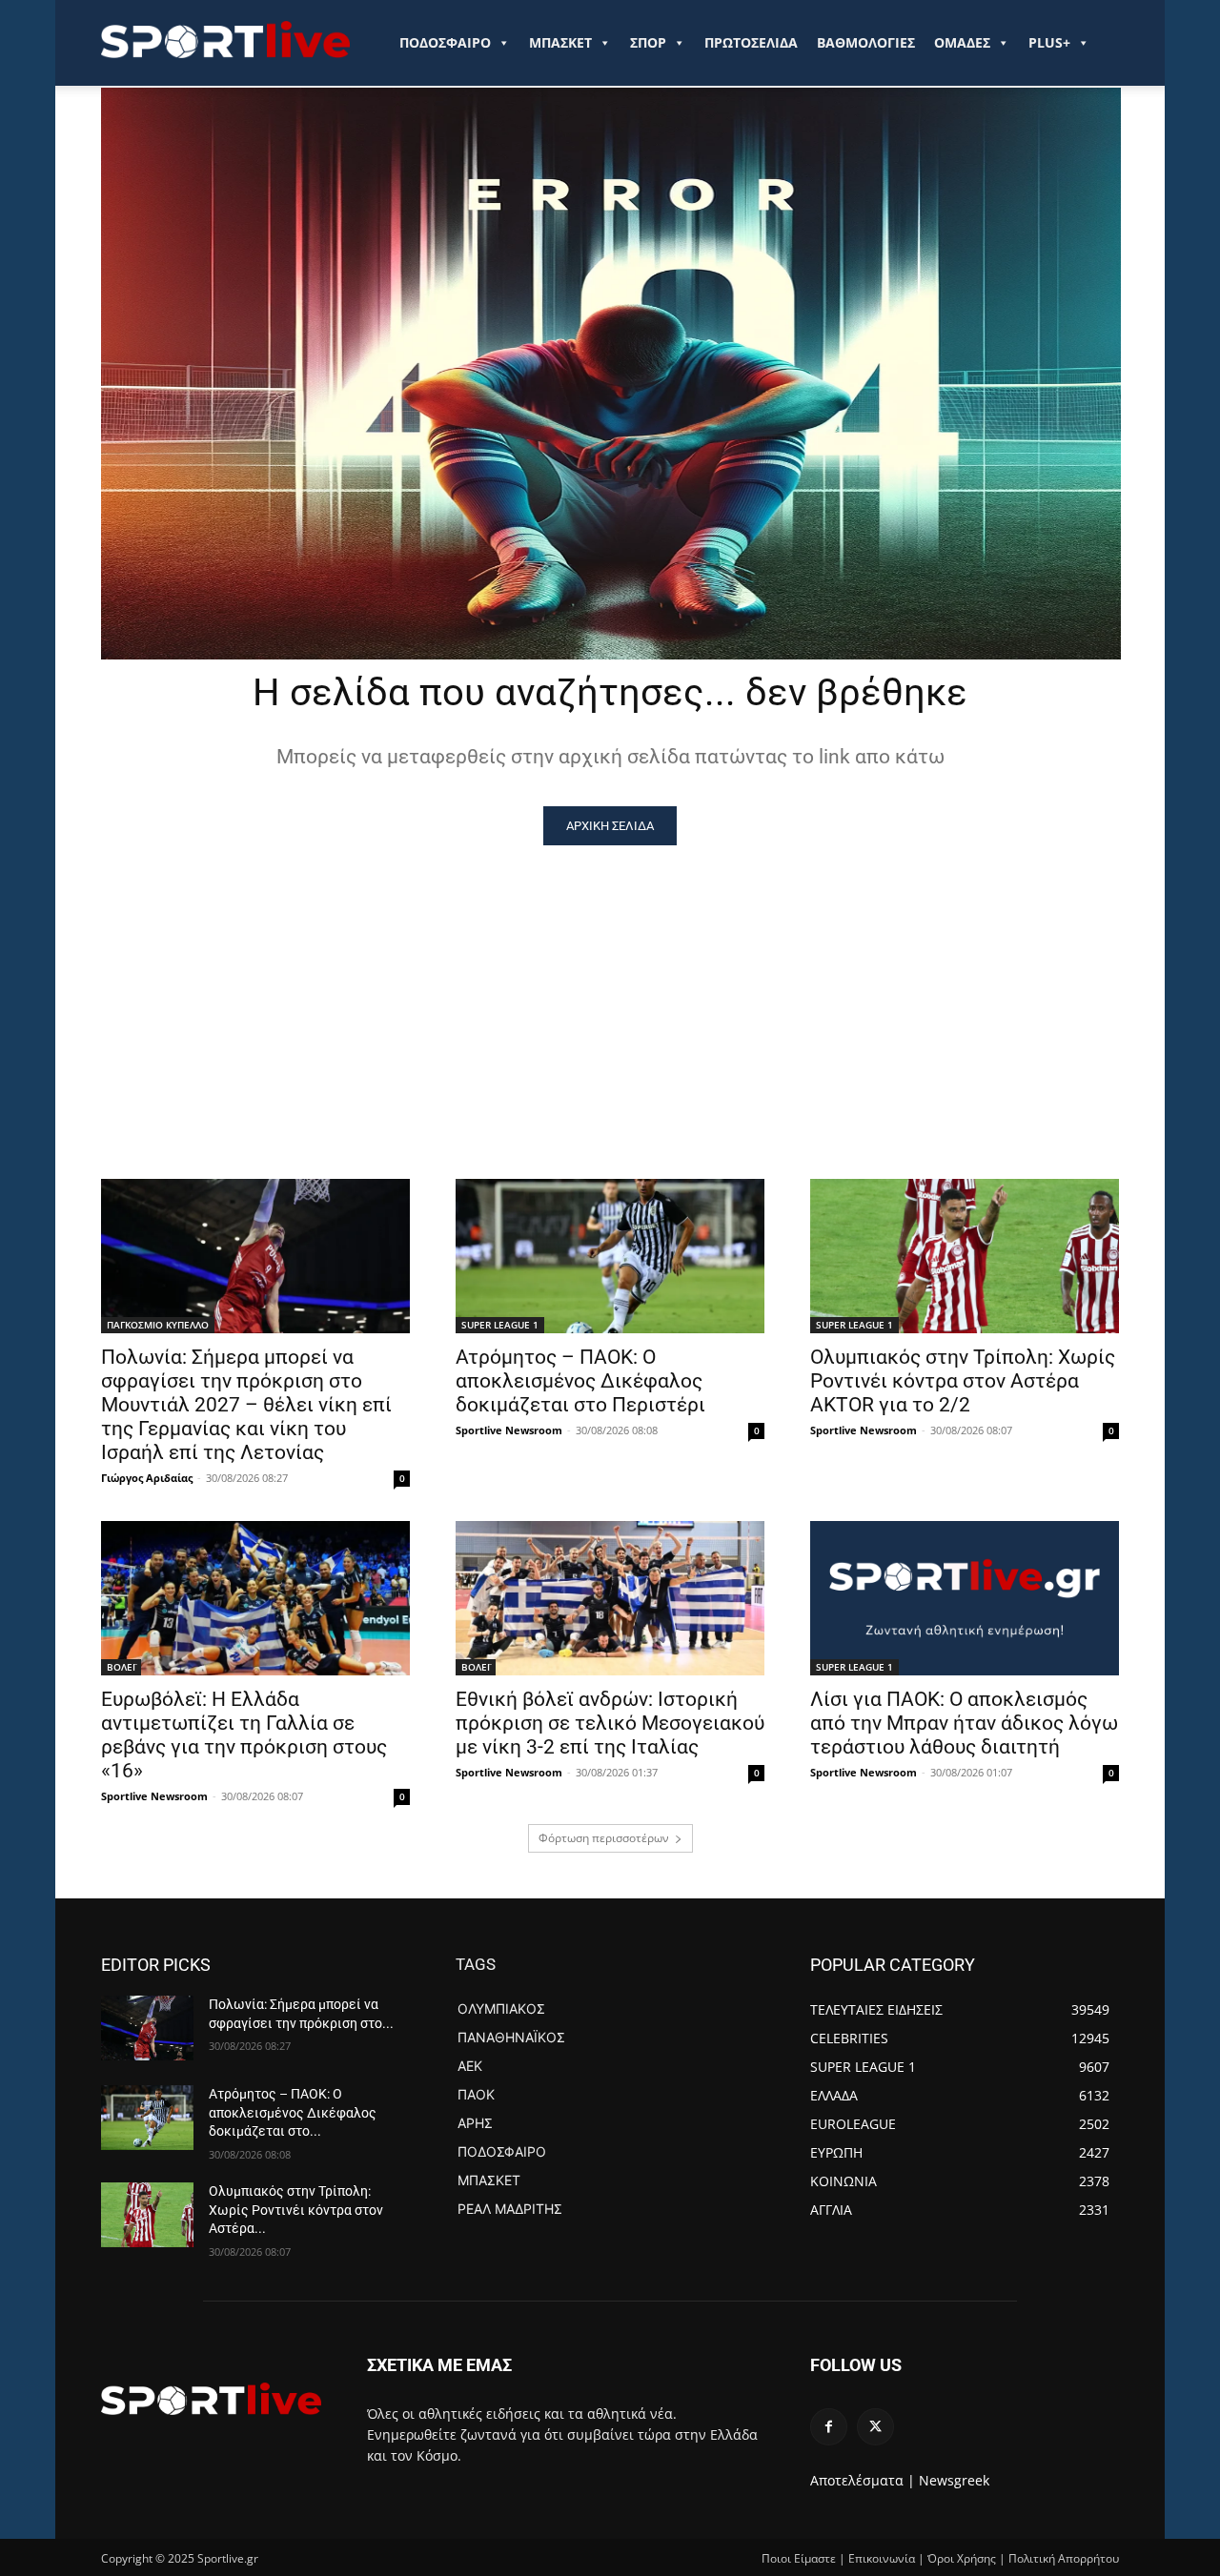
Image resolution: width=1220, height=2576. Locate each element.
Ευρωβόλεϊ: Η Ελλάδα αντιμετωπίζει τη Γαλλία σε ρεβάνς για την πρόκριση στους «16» (244, 1735)
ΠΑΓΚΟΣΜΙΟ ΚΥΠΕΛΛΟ (158, 1325)
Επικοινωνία (882, 2558)
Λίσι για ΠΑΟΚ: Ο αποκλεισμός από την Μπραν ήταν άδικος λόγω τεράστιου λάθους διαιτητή (964, 1723)
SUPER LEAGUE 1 (500, 1325)
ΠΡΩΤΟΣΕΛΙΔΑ (751, 42)
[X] (875, 2427)
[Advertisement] (610, 988)
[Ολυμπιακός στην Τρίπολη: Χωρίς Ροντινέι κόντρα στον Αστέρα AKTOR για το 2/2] (965, 1256)
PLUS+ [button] (1049, 42)
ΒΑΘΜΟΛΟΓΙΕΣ (866, 42)
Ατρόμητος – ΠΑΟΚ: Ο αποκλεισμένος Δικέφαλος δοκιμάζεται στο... (293, 2112)
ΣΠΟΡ (648, 42)
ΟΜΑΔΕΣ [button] (962, 42)
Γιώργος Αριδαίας (147, 1478)
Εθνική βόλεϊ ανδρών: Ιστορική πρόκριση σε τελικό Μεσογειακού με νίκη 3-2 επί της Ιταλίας (610, 1723)
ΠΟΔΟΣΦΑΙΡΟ (445, 42)
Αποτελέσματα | (863, 2480)
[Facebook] (829, 2427)
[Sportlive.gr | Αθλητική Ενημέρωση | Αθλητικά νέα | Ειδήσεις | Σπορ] (211, 2399)
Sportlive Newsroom (509, 1430)
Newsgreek (954, 2480)
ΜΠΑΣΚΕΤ (560, 42)
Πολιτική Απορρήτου (1064, 2558)
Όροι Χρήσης (962, 2558)
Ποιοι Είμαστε (799, 2558)
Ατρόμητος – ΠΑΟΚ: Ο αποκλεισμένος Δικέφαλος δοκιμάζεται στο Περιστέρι (580, 1381)
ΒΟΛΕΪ (121, 1667)
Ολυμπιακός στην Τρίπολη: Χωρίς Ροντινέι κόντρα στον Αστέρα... (296, 2210)
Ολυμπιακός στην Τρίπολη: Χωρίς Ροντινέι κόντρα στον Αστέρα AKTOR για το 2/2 (963, 1381)
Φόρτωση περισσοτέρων (604, 1838)
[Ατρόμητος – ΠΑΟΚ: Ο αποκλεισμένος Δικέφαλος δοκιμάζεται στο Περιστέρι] (610, 1256)
